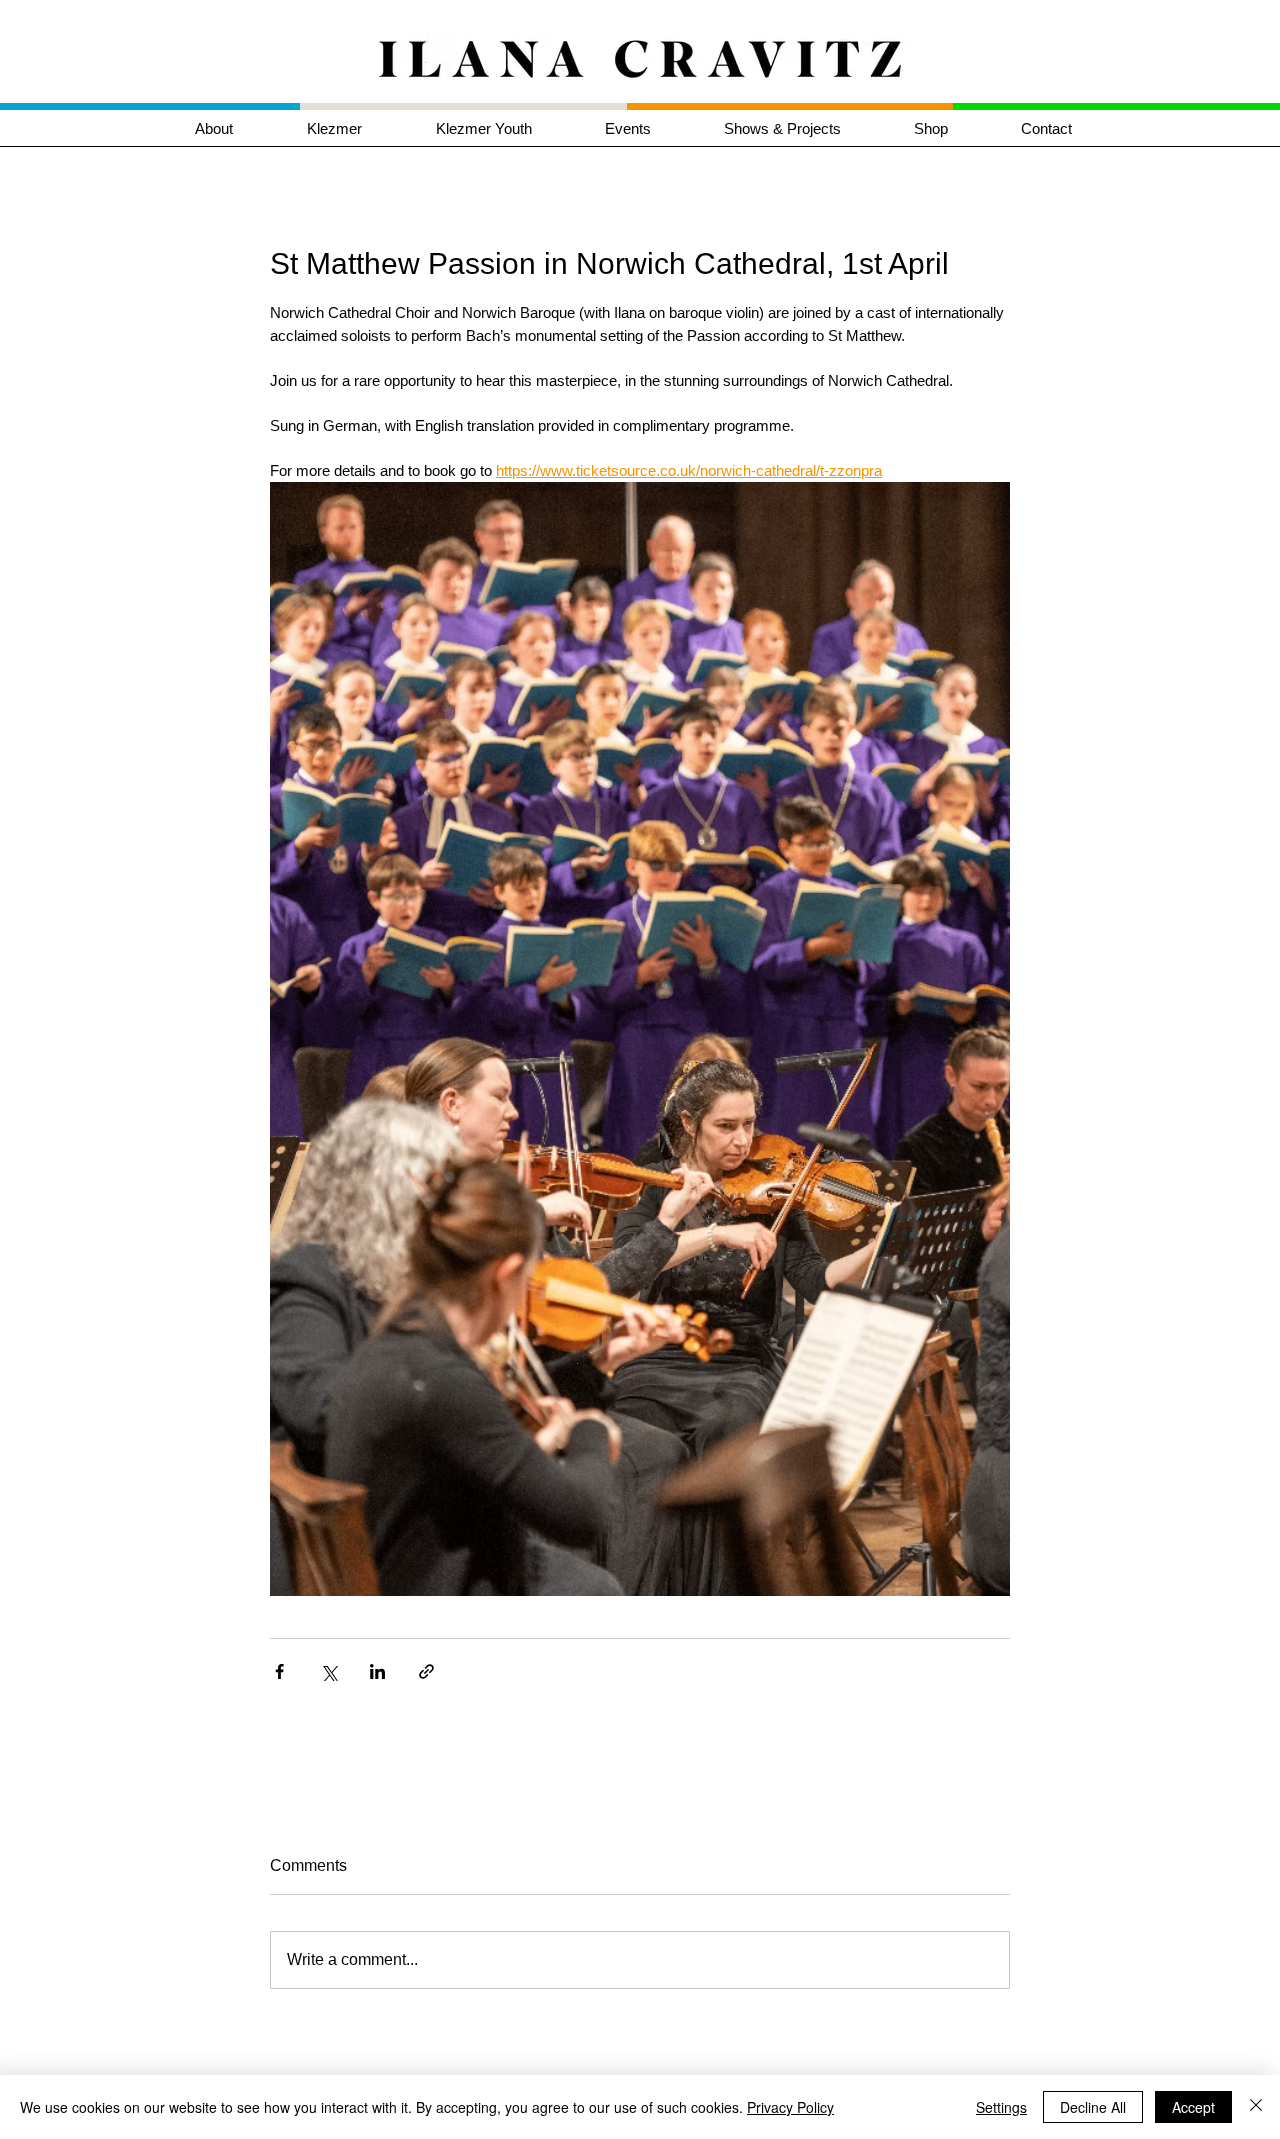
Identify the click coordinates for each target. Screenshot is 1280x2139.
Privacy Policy (790, 2107)
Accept (1193, 2107)
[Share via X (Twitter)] (328, 1671)
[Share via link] (426, 1671)
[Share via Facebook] (279, 1671)
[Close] (1256, 2107)
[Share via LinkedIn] (377, 1671)
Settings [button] (1001, 2107)
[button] (356, 128)
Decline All (1093, 2107)
